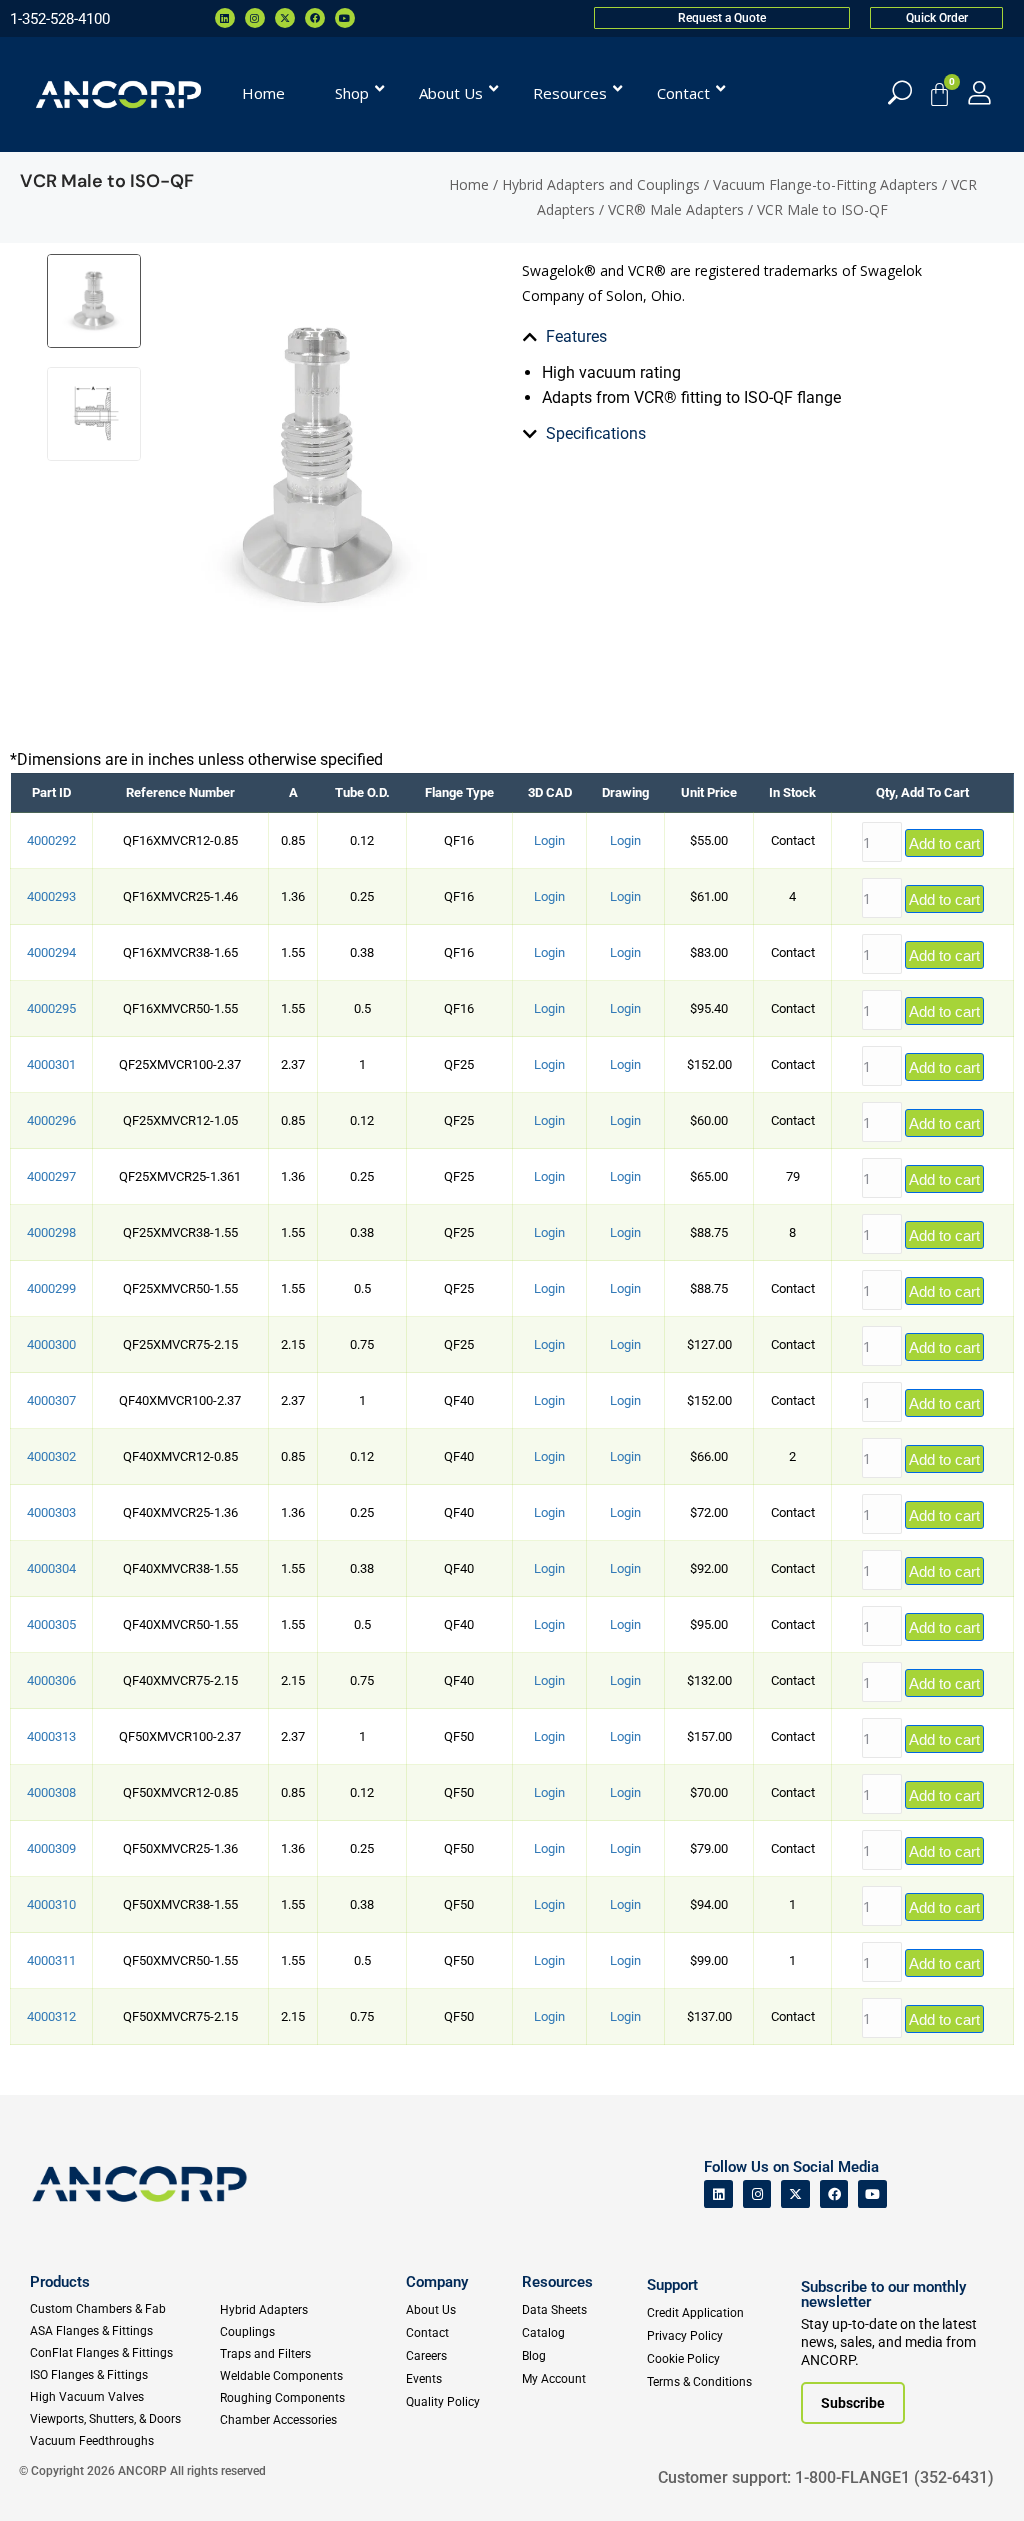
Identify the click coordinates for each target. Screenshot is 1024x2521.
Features (576, 336)
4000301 (51, 1064)
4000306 (51, 1680)
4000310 (51, 1904)
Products (60, 2282)
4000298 (51, 1232)
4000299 (51, 1288)
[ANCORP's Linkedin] (718, 2194)
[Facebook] (315, 18)
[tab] (681, 337)
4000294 (51, 952)
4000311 (51, 1960)
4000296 (51, 1120)
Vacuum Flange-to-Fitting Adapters (825, 184)
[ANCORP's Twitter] (795, 2194)
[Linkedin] (225, 18)
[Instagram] (255, 18)
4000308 (51, 1792)
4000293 (51, 896)
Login (549, 840)
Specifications (596, 433)
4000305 (51, 1624)
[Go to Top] (50, 2476)
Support (672, 2285)
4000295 (51, 1008)
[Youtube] (345, 18)
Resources (557, 2282)
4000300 (51, 1344)
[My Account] (979, 92)
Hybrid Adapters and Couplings (601, 184)
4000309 (51, 1848)
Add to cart (944, 843)
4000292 (51, 840)
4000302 (51, 1456)
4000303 (51, 1512)
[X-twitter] (285, 18)
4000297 (51, 1176)
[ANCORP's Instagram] (757, 2194)
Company (437, 2282)
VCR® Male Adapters (676, 209)
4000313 (51, 1736)
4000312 (51, 2016)
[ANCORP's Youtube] (872, 2194)
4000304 (51, 1568)
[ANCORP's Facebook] (834, 2194)
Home (469, 184)
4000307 (51, 1400)
